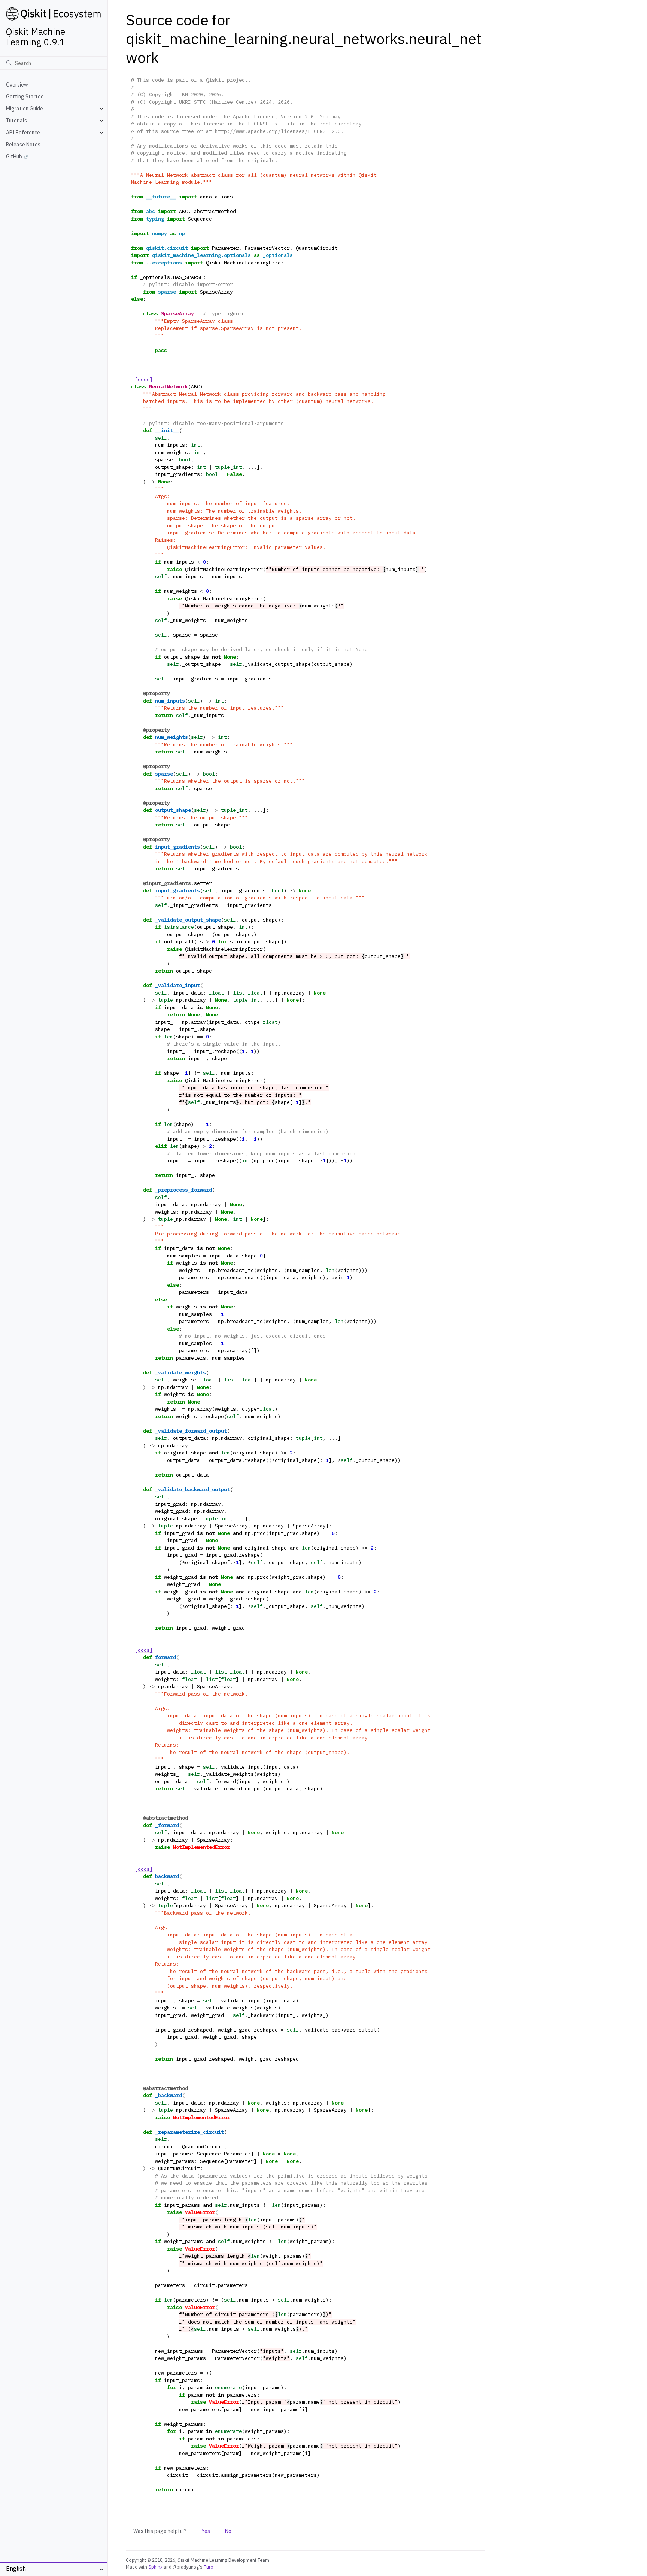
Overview (17, 85)
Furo (209, 2567)
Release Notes (23, 145)
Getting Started (25, 97)
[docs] (144, 380)
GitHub (14, 157)
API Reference (23, 133)
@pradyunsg (186, 2567)
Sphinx (155, 2567)
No (228, 2531)
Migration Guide (25, 109)
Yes (206, 2531)
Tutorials (16, 121)
